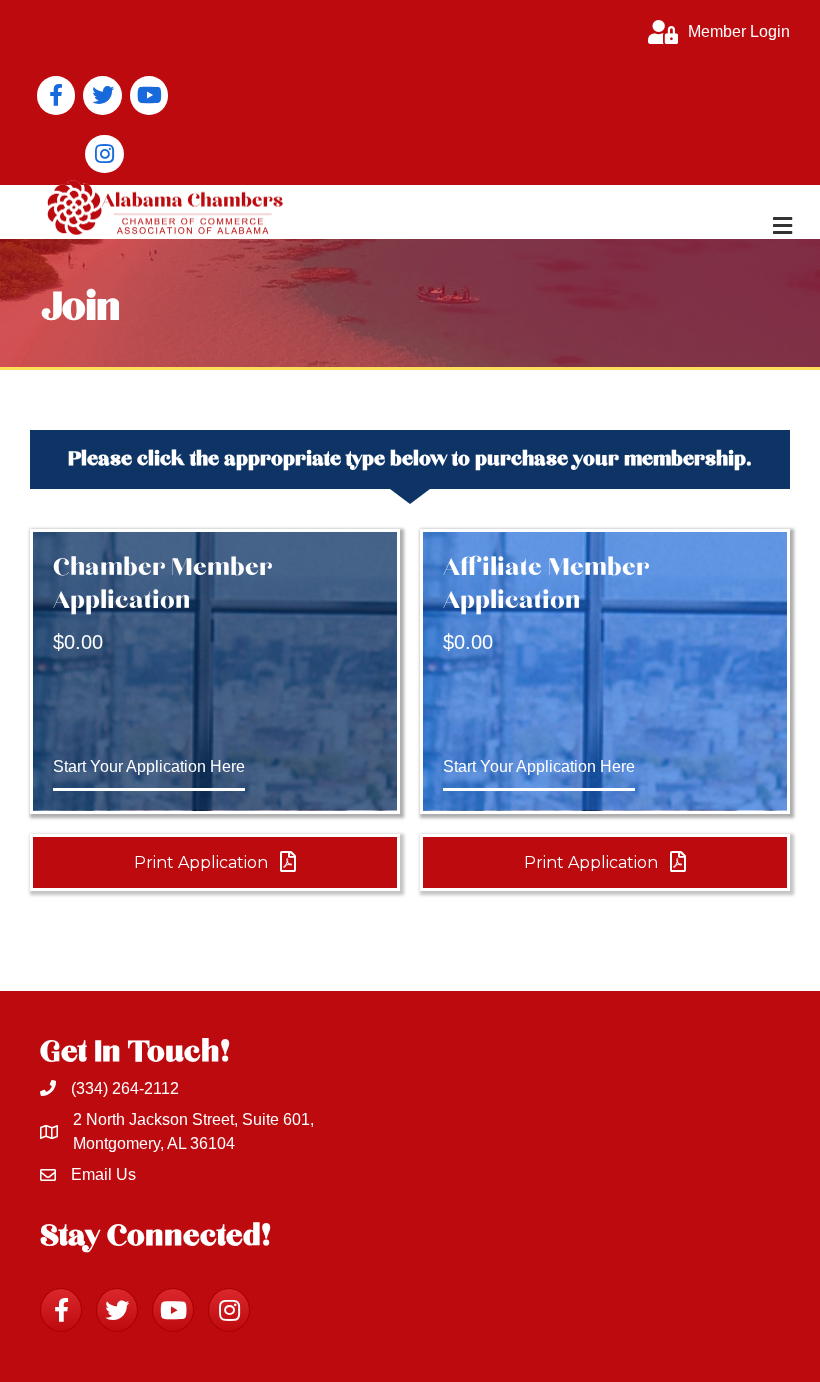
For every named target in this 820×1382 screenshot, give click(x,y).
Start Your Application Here (149, 766)
